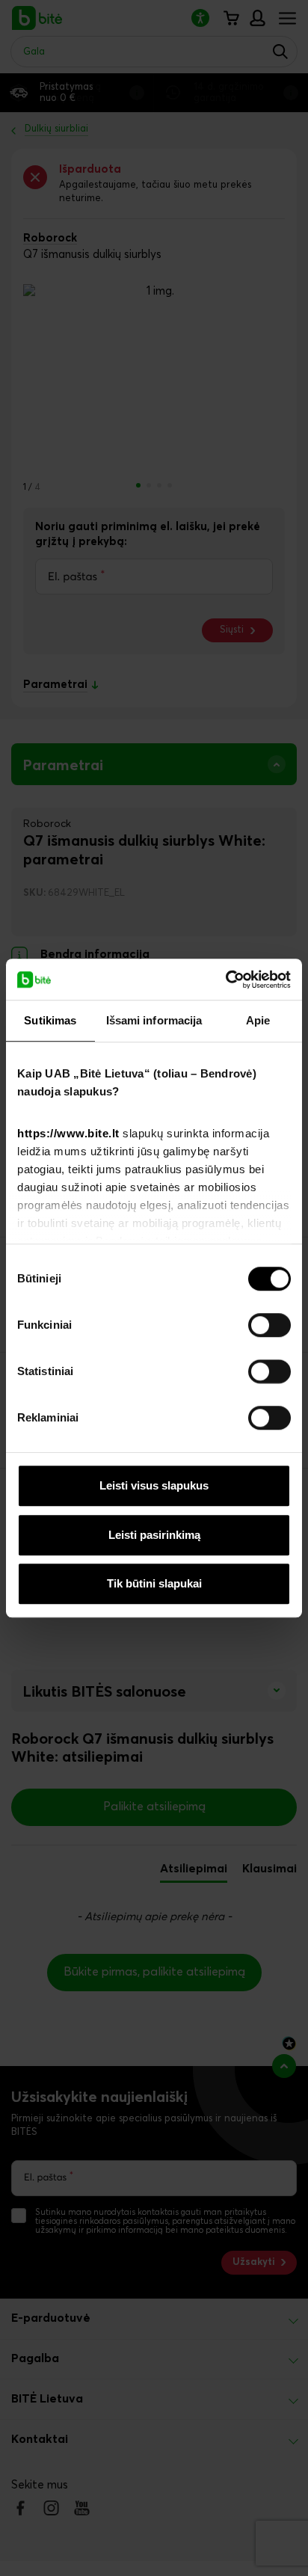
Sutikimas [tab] (50, 1020)
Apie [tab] (258, 1020)
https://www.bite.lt (68, 1133)
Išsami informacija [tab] (154, 1020)
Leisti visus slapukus (154, 1485)
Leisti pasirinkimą (154, 1535)
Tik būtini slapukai (154, 1583)
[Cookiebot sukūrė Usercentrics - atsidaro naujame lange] (225, 980)
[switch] (269, 1325)
